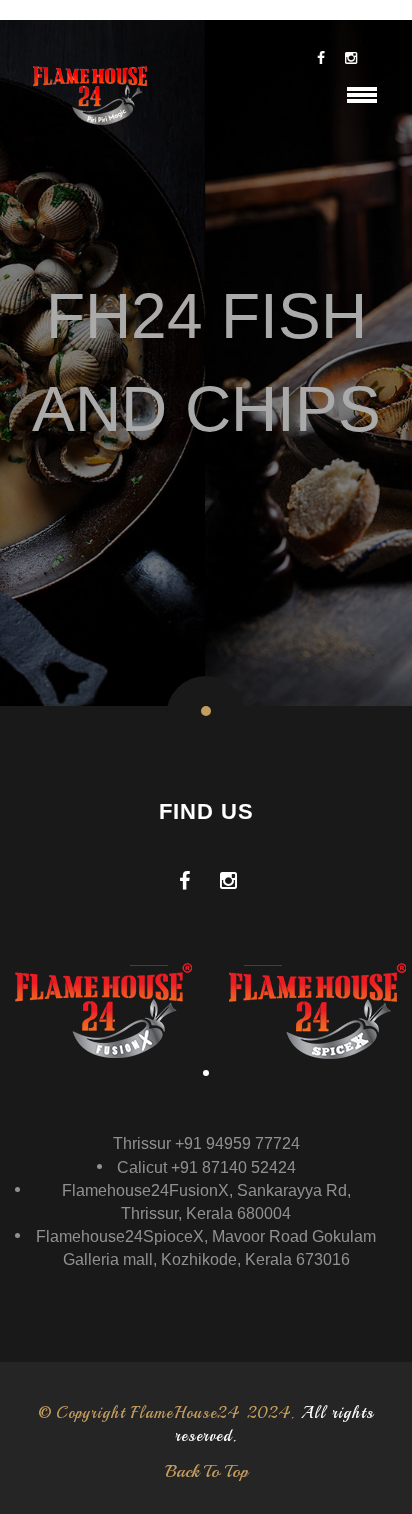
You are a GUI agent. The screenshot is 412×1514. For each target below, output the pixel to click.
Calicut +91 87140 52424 (206, 1167)
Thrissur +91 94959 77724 (206, 1143)
